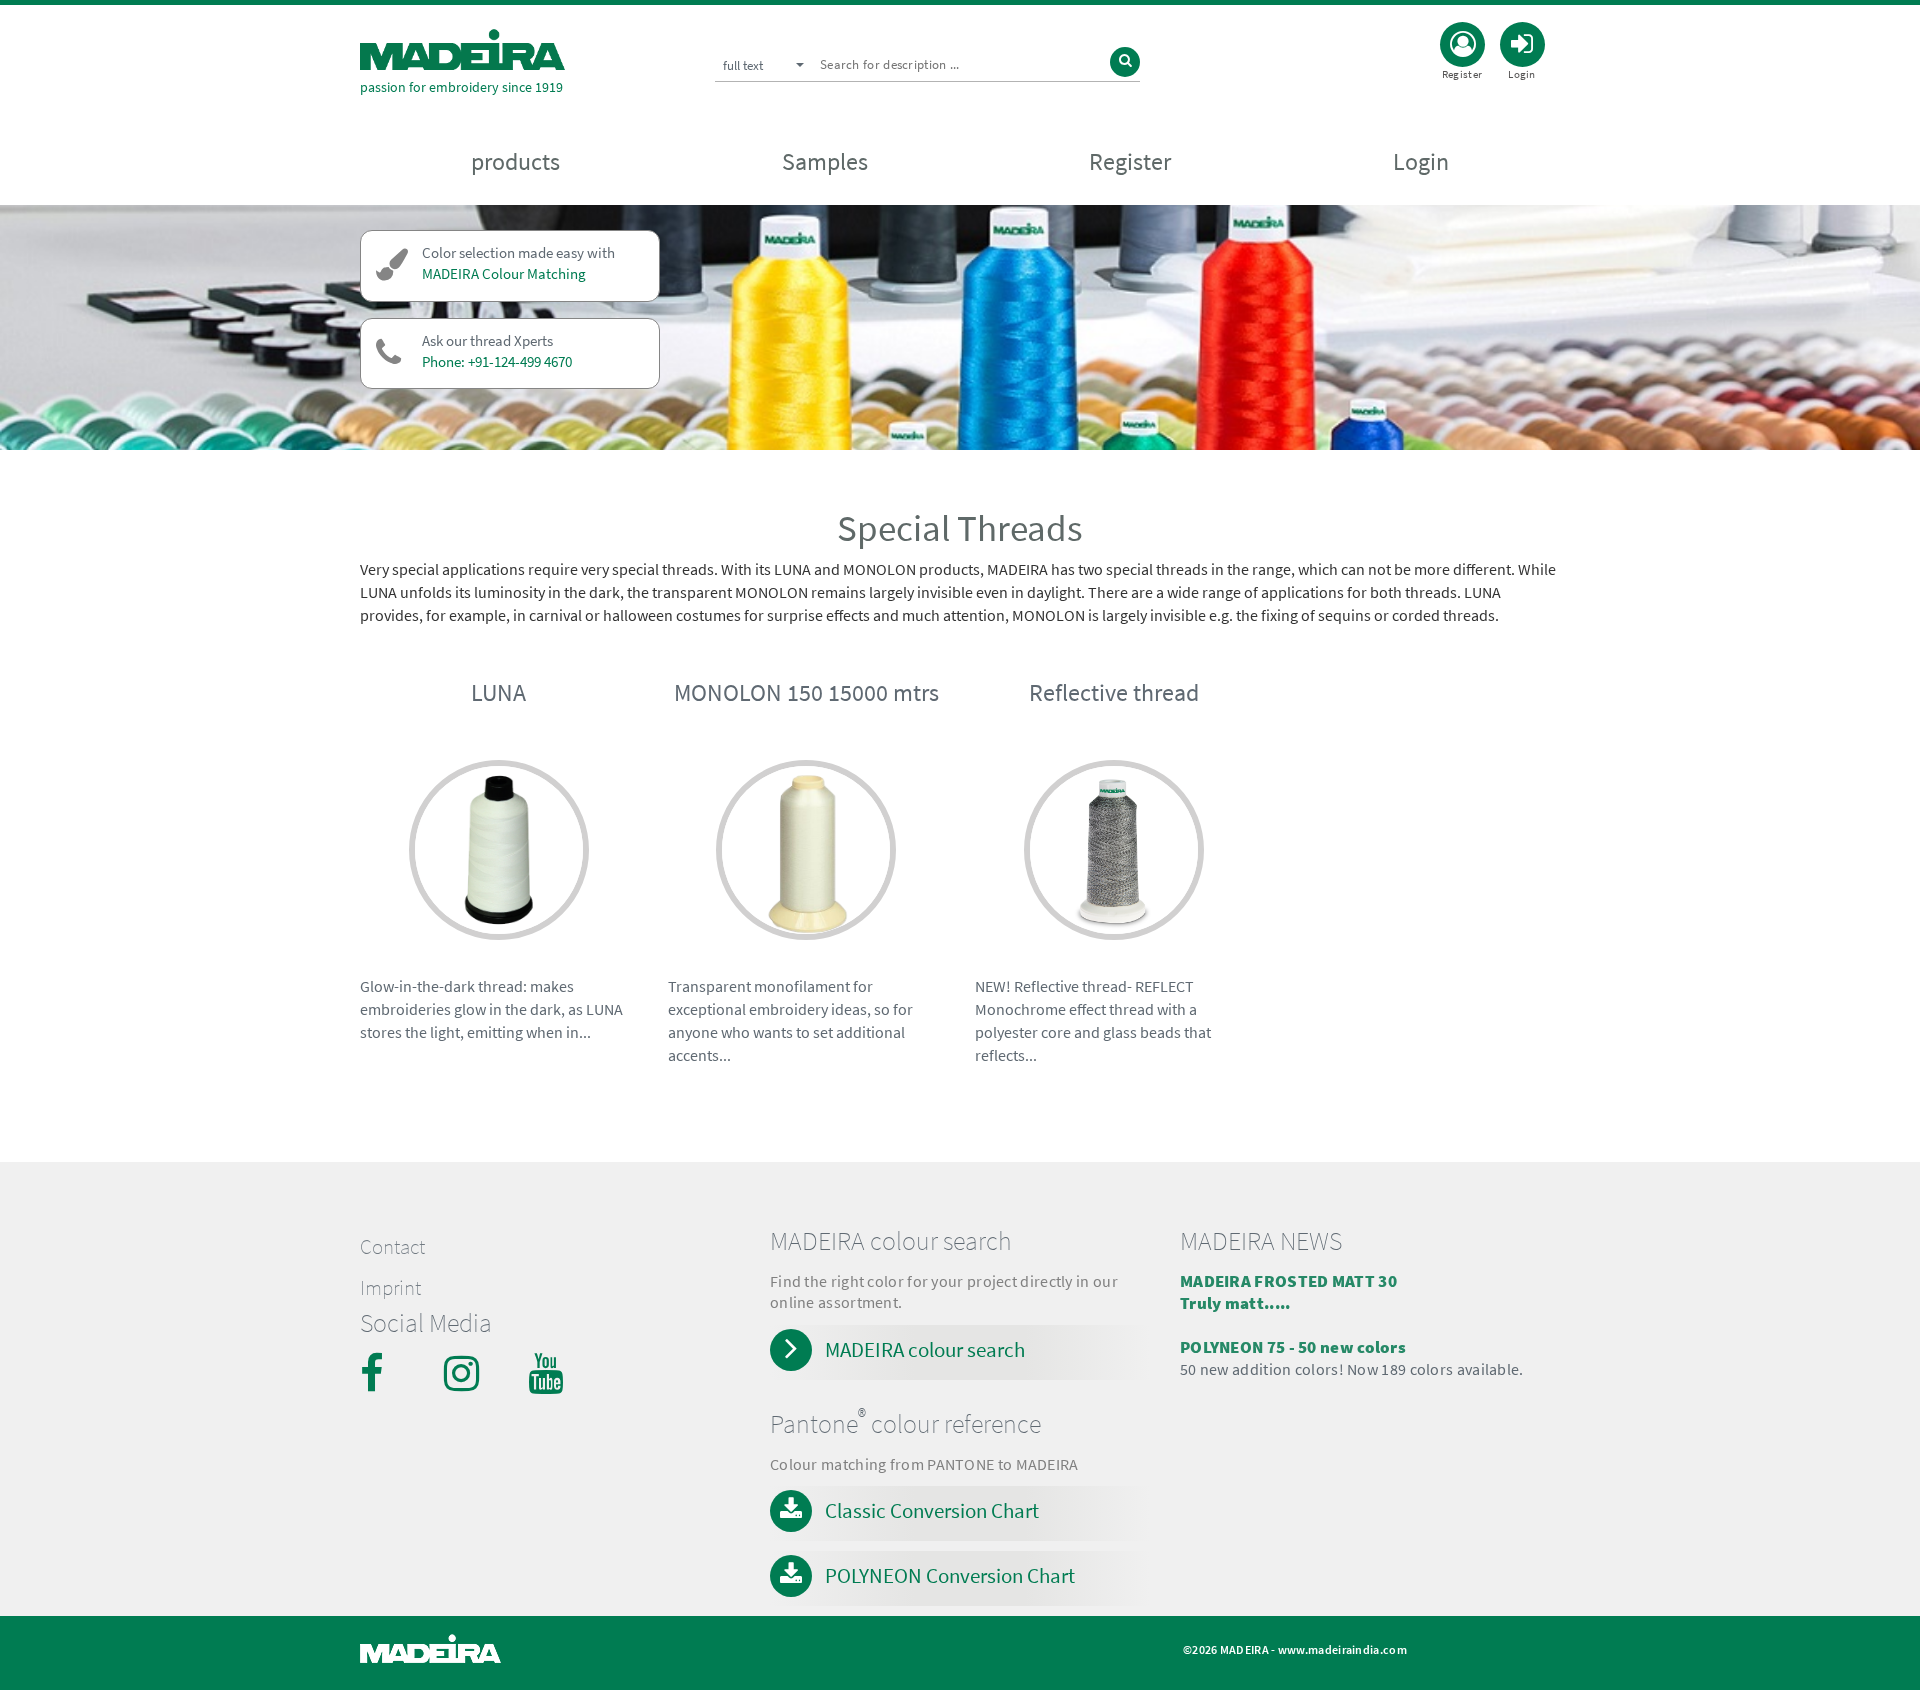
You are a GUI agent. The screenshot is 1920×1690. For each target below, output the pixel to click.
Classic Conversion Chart (932, 1510)
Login (1421, 161)
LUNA (498, 692)
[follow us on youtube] (548, 1373)
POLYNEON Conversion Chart (950, 1575)
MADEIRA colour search (925, 1349)
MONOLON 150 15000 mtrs (806, 692)
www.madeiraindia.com (1342, 1649)
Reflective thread (1114, 692)
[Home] (462, 49)
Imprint (390, 1288)
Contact (392, 1247)
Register (1130, 161)
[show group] (499, 854)
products (515, 161)
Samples (825, 161)
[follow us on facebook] (380, 1373)
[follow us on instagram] (464, 1373)
